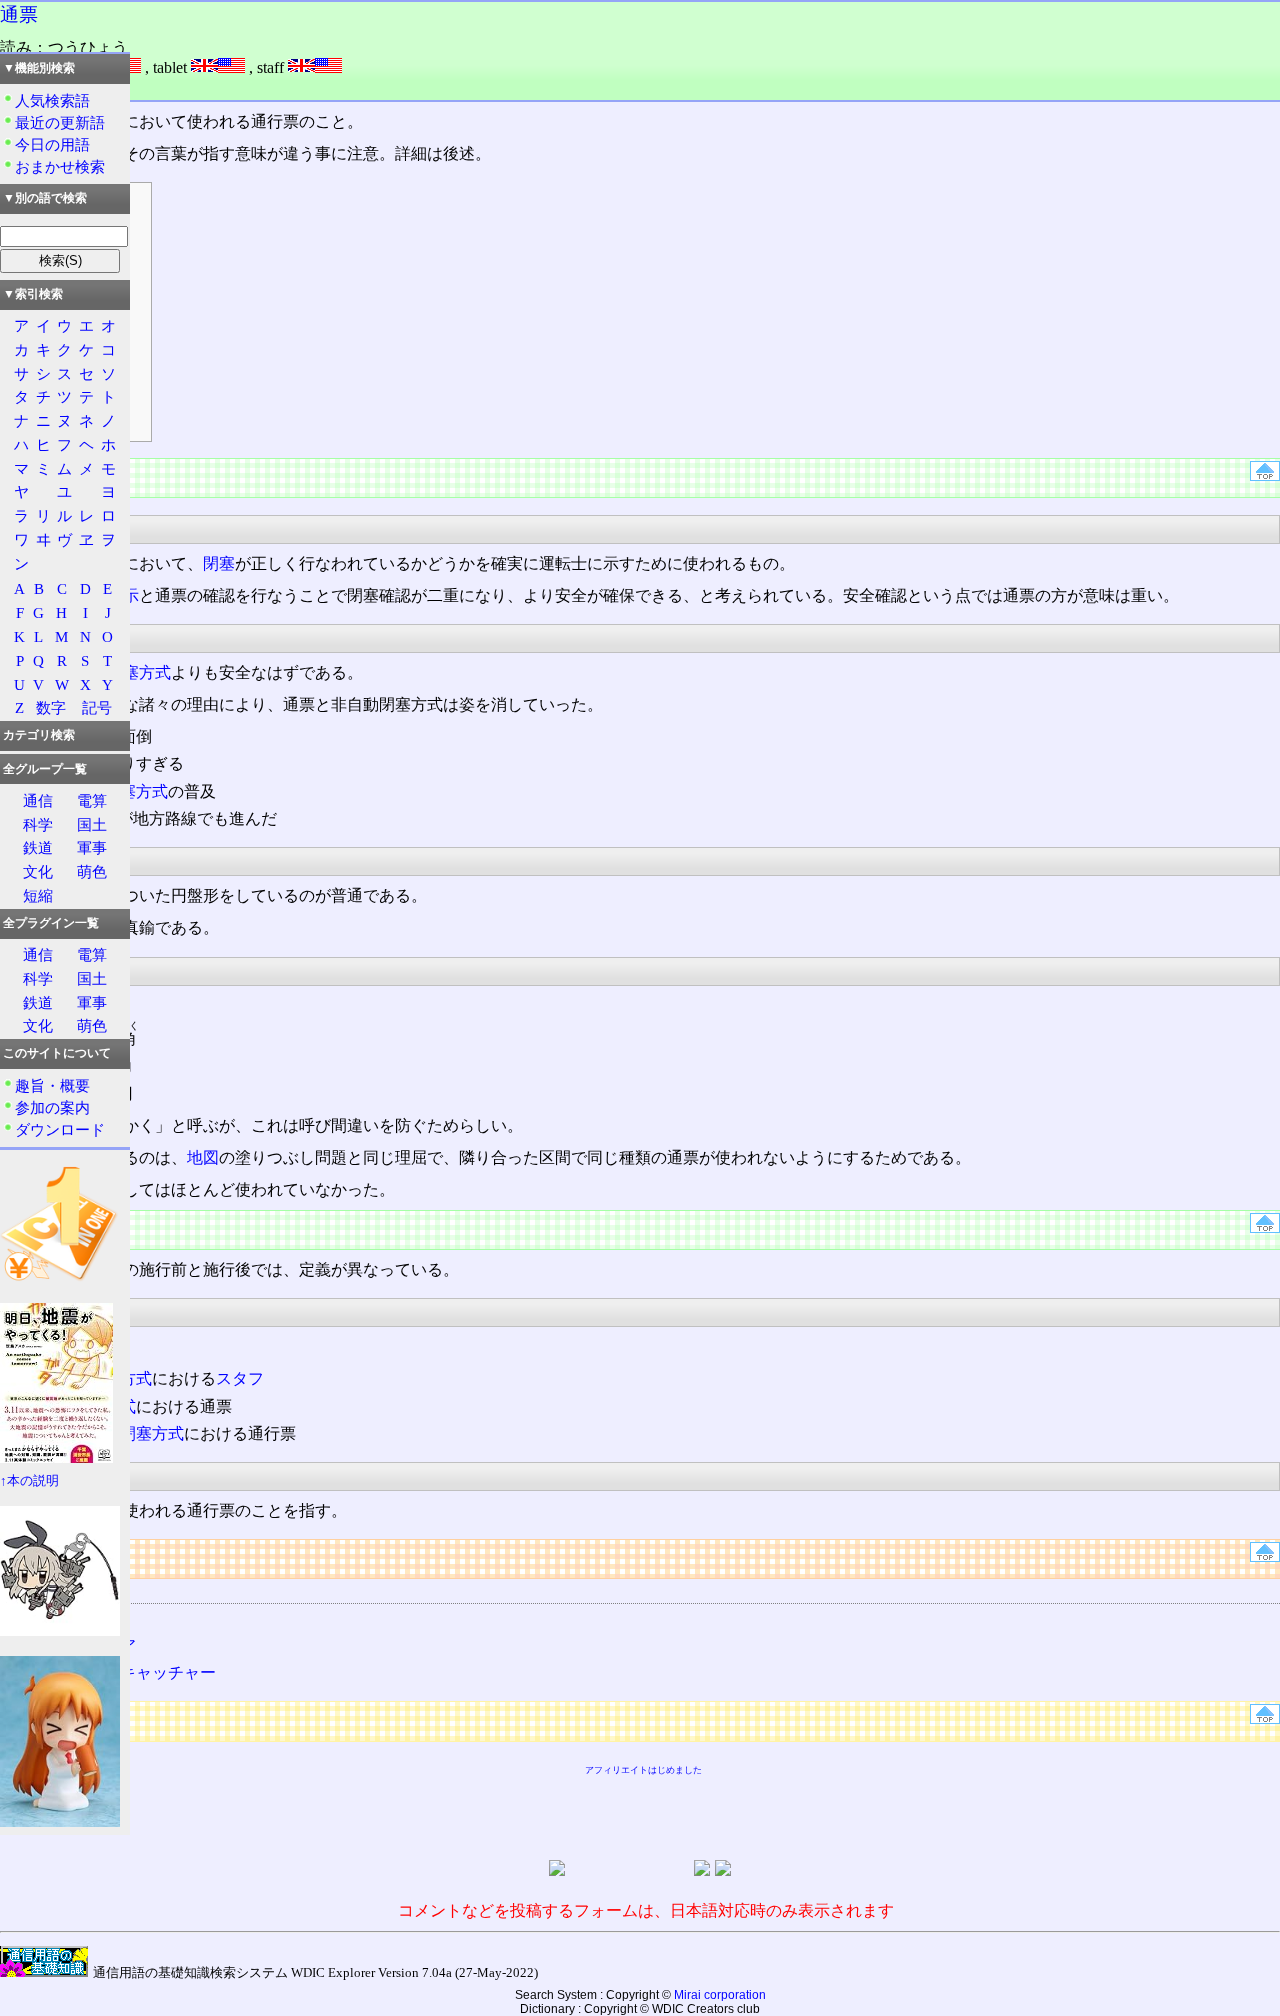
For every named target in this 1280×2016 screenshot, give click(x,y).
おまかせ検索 (60, 166)
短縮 (38, 895)
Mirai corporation (720, 1995)
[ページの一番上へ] (1265, 475)
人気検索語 (52, 100)
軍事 (92, 847)
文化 (38, 871)
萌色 (92, 871)
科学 (38, 824)
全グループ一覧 (45, 769)
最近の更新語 (60, 122)
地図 (203, 1157)
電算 (92, 800)
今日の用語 (52, 144)
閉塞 (219, 563)
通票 (19, 14)
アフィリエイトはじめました (643, 1770)
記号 (97, 707)
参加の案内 (52, 1107)
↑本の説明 (29, 1481)
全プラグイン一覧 (51, 923)
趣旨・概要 (52, 1085)
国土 (92, 824)
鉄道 (38, 847)
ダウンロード (60, 1129)
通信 (38, 800)
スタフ (240, 1378)
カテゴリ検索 (39, 735)
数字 (51, 707)
